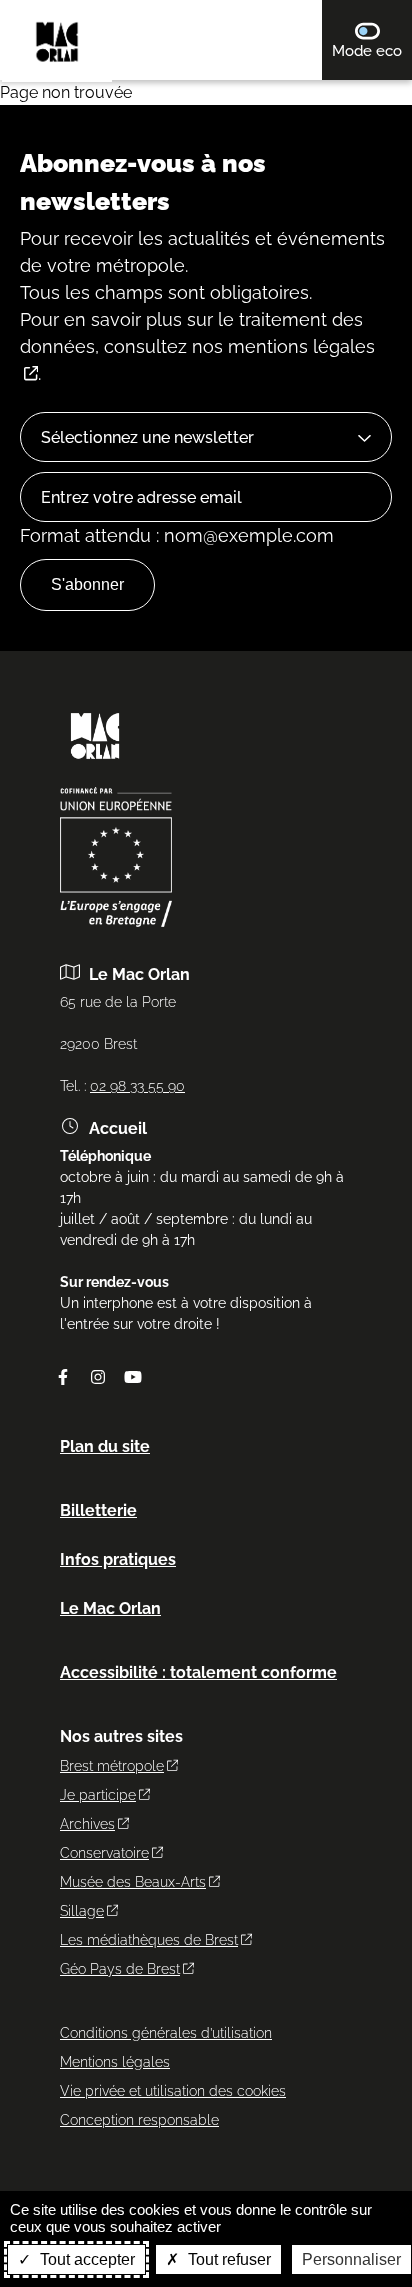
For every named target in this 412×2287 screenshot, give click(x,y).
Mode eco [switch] (372, 50)
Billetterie (98, 1510)
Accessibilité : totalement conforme (198, 1672)
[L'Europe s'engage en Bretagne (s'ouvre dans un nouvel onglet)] (116, 922)
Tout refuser (227, 2259)
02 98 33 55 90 (137, 1086)
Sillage (82, 1911)
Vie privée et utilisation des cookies (173, 2091)
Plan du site (105, 1446)
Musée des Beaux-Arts (133, 1882)
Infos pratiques (118, 1559)
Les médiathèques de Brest (149, 1940)
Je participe (98, 1795)
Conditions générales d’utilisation (166, 2033)
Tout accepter (85, 2259)
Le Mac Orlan (110, 1608)
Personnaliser (351, 2259)
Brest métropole (112, 1766)
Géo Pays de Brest (120, 1969)
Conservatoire (104, 1853)
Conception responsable (139, 2120)
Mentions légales (115, 2062)
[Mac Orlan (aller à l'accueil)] (95, 766)
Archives (87, 1824)
